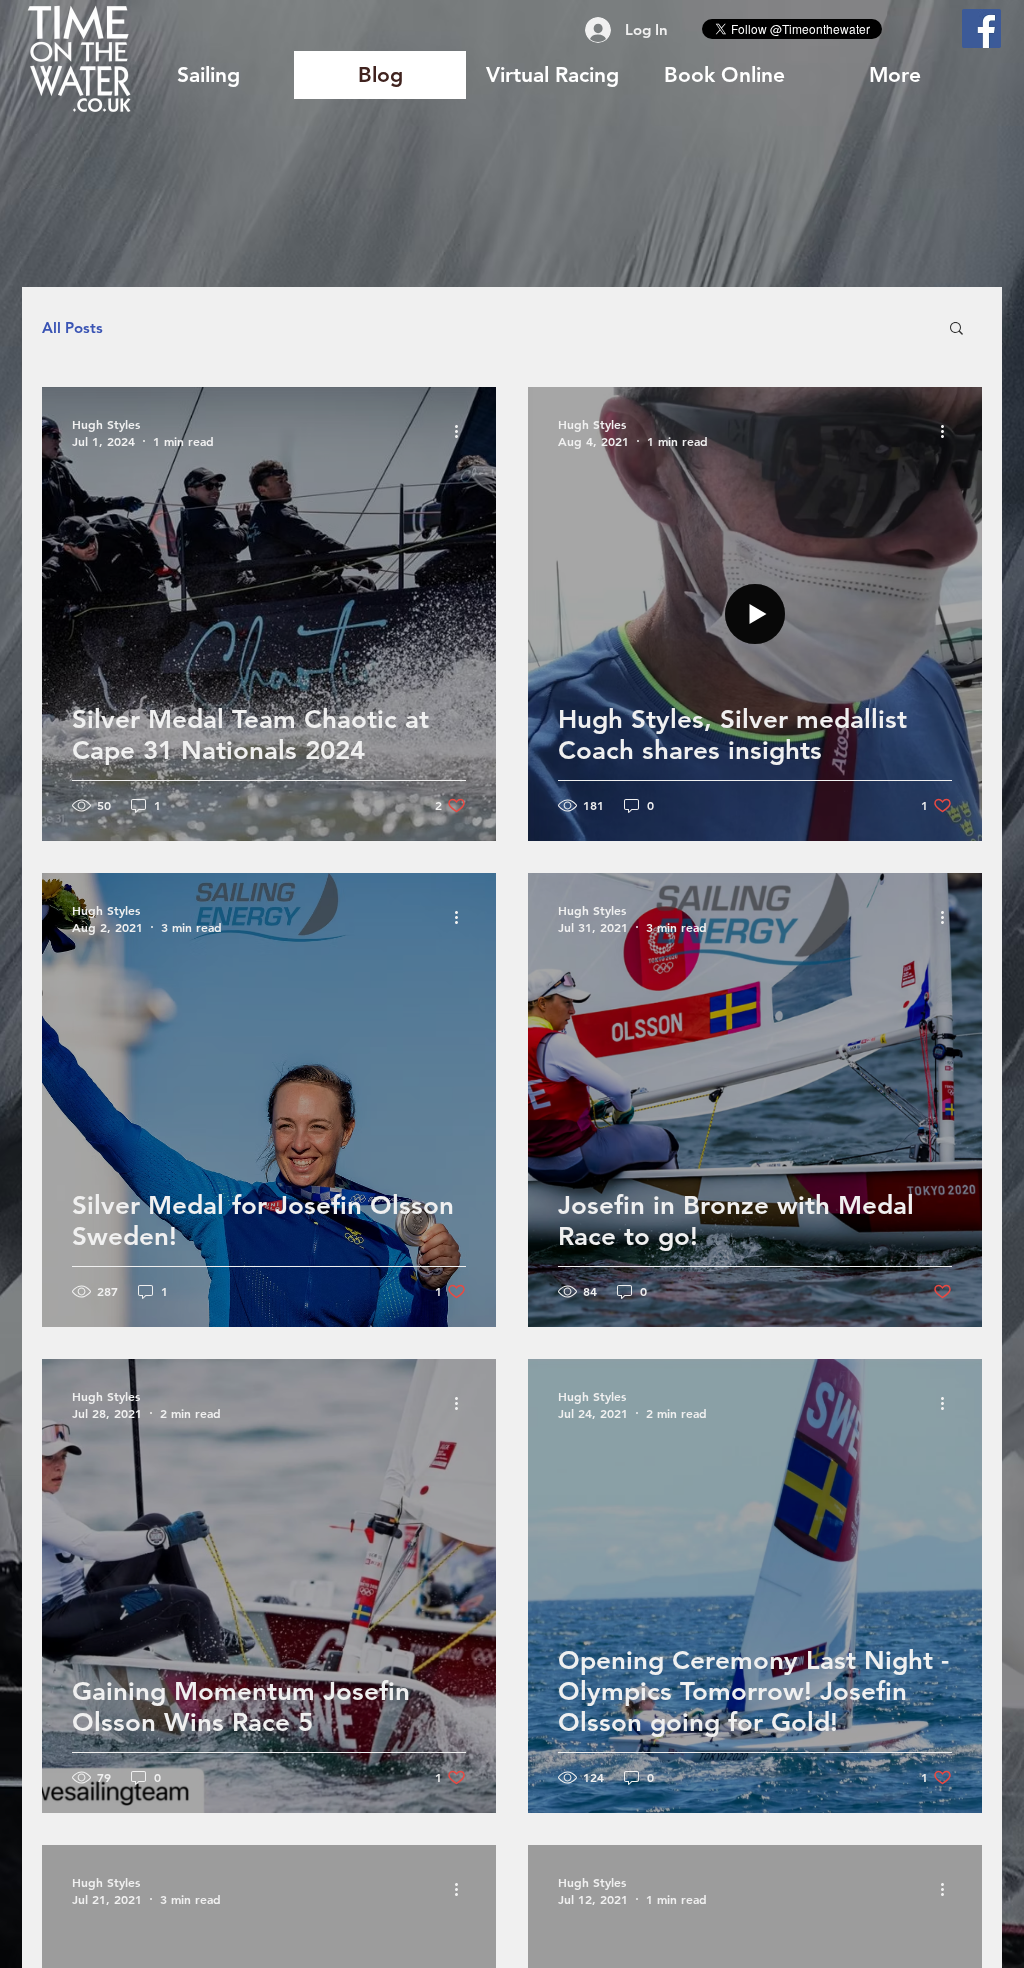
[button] (956, 329)
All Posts (72, 327)
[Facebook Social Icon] (981, 28)
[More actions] (463, 432)
